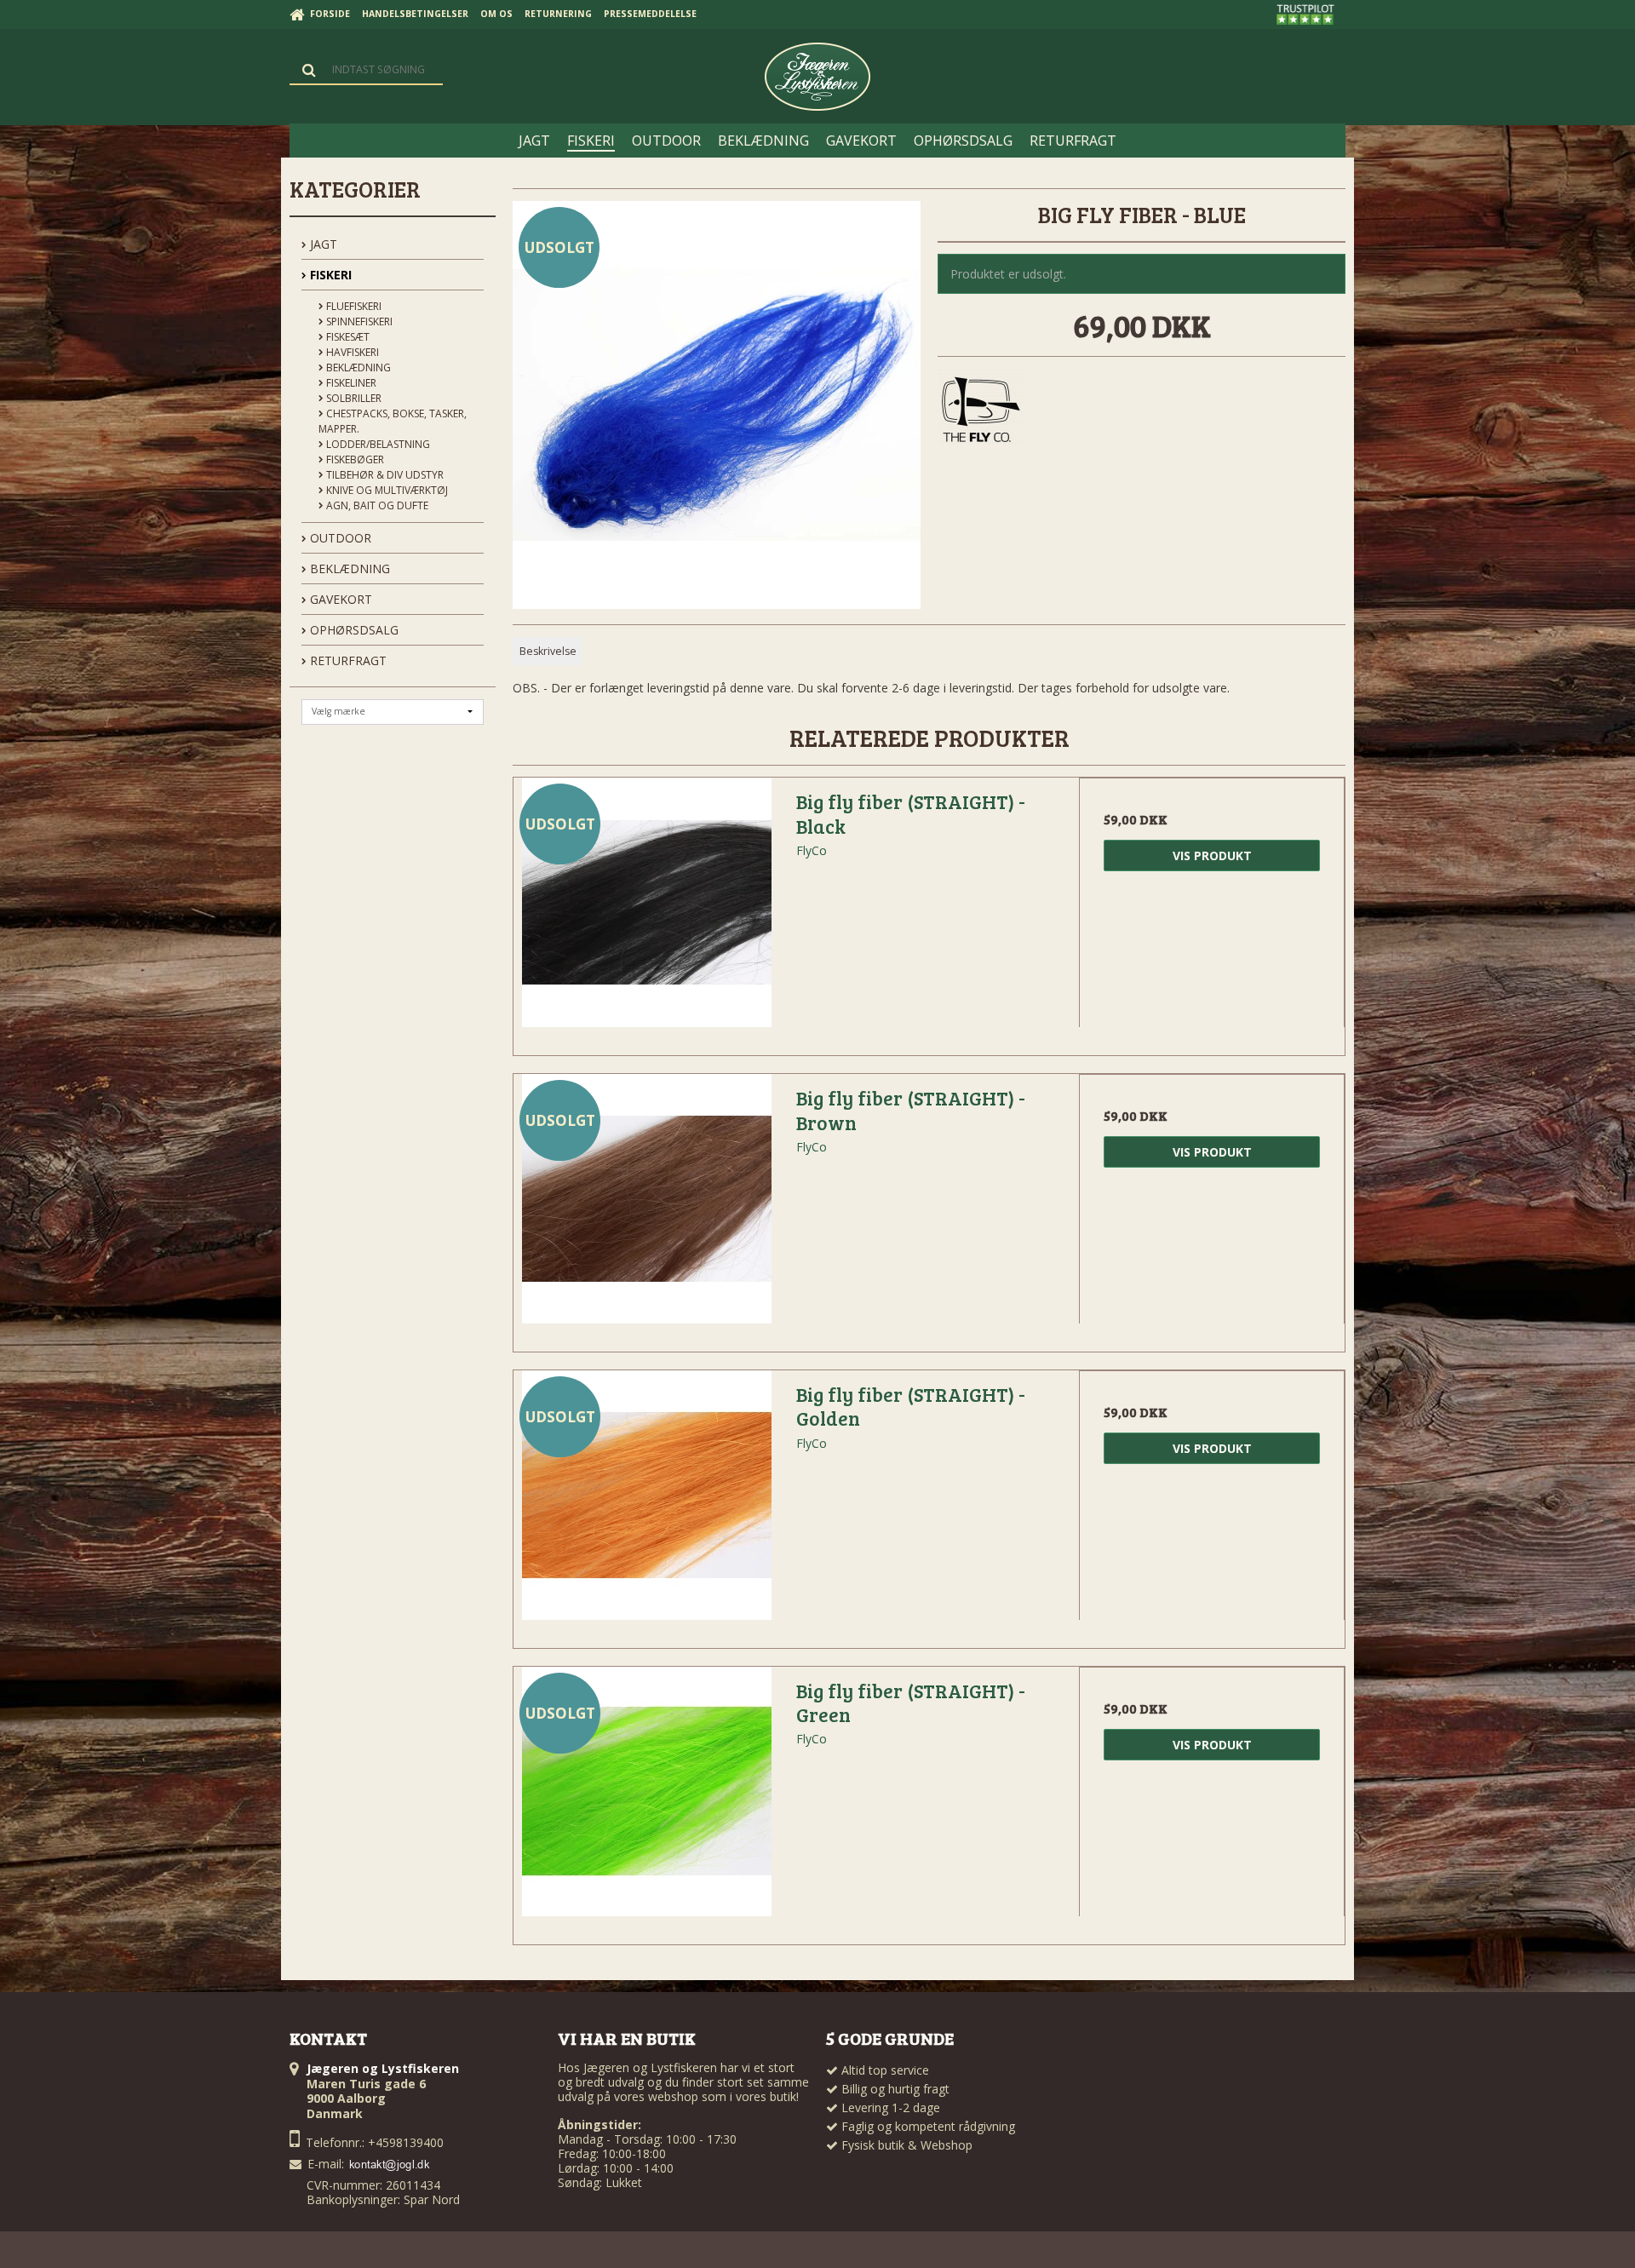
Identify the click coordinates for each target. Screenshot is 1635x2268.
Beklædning (357, 367)
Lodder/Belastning (377, 444)
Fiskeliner (350, 383)
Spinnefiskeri (358, 322)
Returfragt (347, 660)
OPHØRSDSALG (353, 630)
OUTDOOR (339, 538)
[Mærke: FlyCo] (980, 411)
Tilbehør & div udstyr (384, 475)
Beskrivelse (548, 651)
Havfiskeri (351, 352)
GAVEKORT (339, 599)
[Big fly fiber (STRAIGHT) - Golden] (646, 1503)
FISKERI (329, 275)
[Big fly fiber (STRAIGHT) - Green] (646, 1800)
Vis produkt (1212, 856)
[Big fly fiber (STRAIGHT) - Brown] (646, 1207)
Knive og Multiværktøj (386, 490)
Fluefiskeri (353, 306)
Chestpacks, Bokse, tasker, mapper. (393, 421)
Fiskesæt (347, 337)
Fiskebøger (354, 459)
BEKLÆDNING (348, 568)
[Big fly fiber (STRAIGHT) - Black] (646, 910)
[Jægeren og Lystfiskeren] (817, 77)
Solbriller (353, 398)
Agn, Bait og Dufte (376, 505)
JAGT (322, 244)
